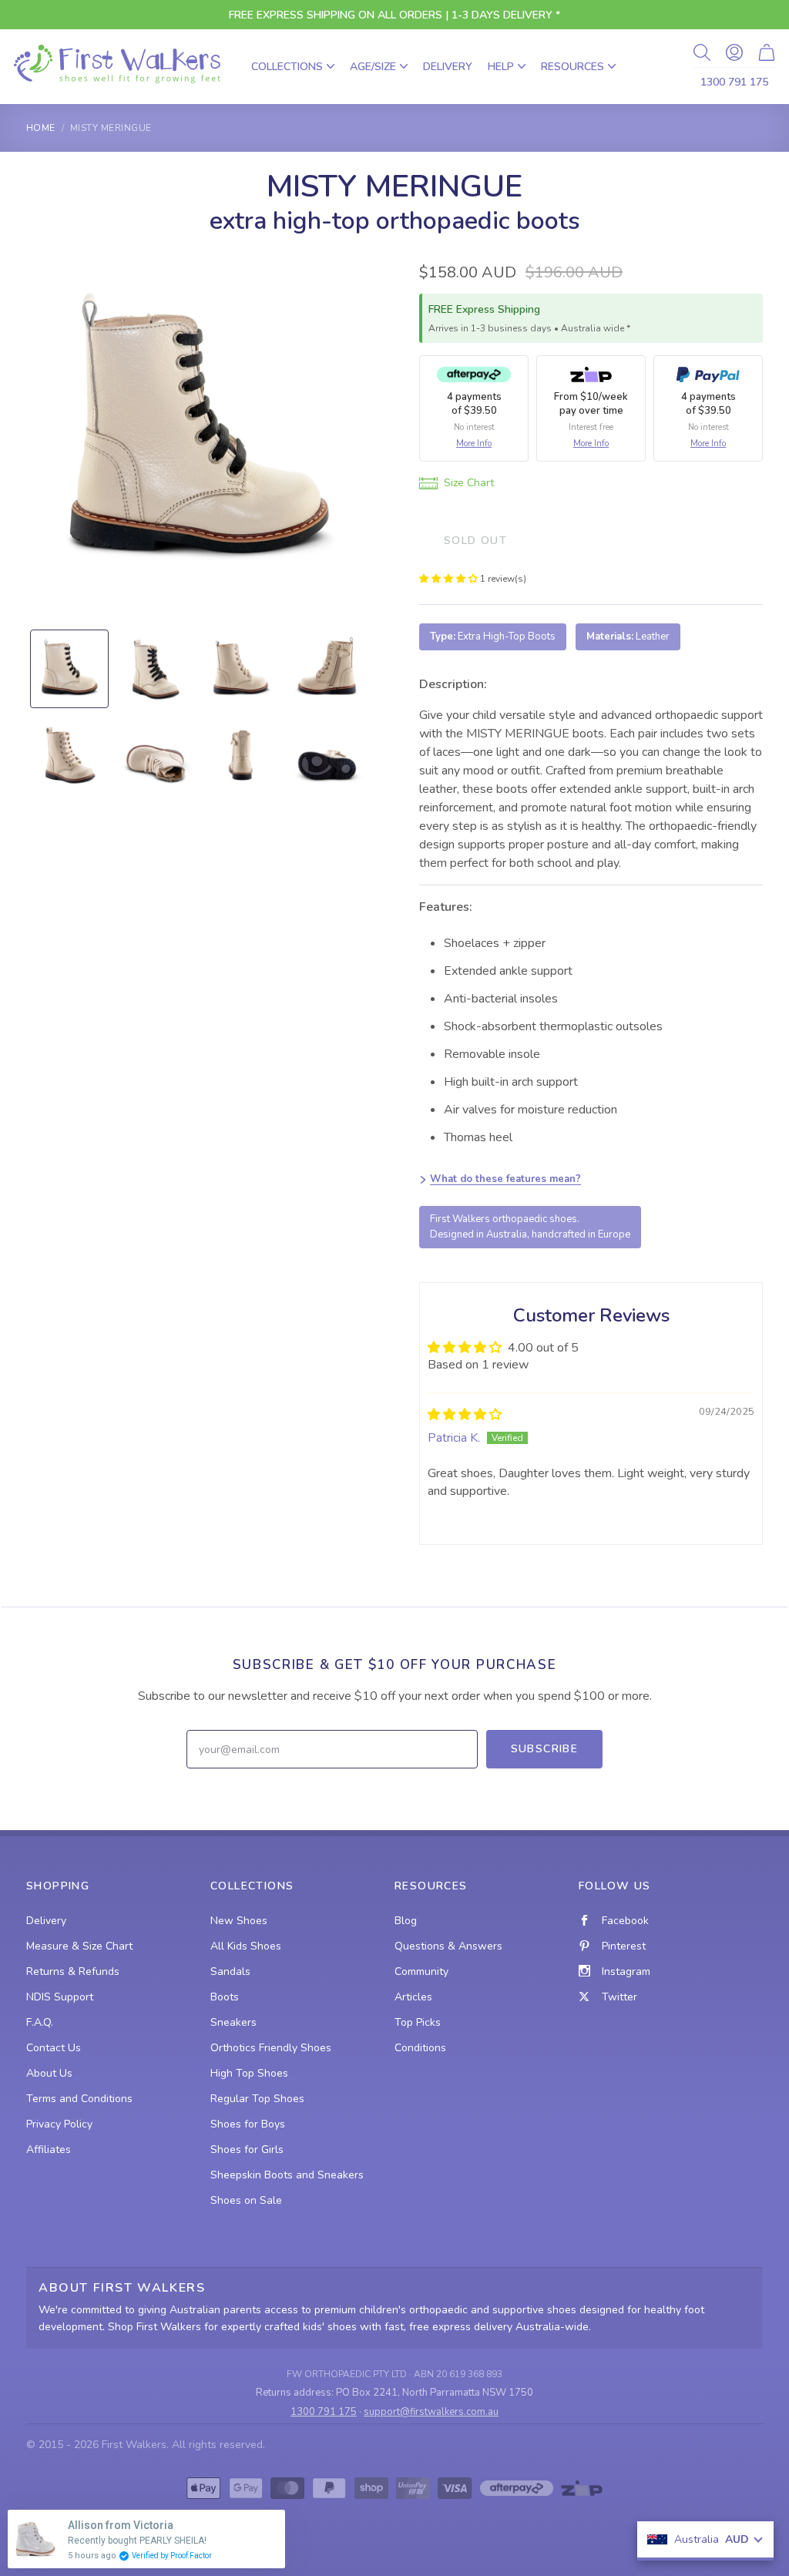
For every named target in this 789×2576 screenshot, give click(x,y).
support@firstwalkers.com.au (431, 2412)
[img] (465, 1415)
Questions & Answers (448, 1946)
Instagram (626, 1971)
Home (41, 128)
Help (501, 67)
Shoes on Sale (246, 2200)
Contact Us (54, 2048)
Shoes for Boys (248, 2124)
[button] (450, 579)
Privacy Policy (59, 2124)
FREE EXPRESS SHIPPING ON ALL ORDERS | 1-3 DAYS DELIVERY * (394, 15)
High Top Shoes (249, 2073)
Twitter (619, 1997)
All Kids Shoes (246, 1946)
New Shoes (239, 1921)
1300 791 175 (734, 82)
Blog (406, 1921)
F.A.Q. (40, 2022)
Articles (413, 1997)
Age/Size (373, 67)
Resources (572, 67)
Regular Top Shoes (257, 2099)
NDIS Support (60, 1997)
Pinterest (624, 1946)
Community (421, 1971)
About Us (49, 2073)
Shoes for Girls (247, 2149)
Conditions (420, 2048)
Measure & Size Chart (79, 1946)
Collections (287, 67)
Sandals (230, 1971)
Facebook (625, 1921)
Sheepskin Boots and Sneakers (287, 2175)
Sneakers (233, 2022)
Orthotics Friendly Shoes (271, 2048)
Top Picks (418, 2022)
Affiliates (49, 2149)
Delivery (448, 67)
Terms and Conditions (79, 2099)
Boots (225, 1997)
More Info (474, 443)
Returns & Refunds (73, 1971)
